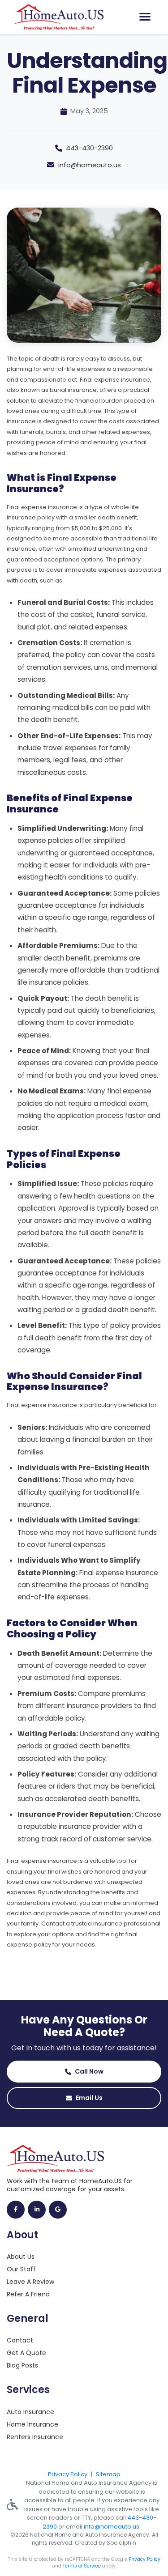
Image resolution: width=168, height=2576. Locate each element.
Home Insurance (32, 2424)
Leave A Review (30, 2282)
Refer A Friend (28, 2294)
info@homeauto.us (90, 165)
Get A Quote (26, 2353)
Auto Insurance (30, 2412)
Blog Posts (22, 2365)
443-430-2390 (89, 148)
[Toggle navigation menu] (145, 17)
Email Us (89, 2098)
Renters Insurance (35, 2437)
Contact (20, 2340)
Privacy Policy (68, 2474)
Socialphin (121, 2543)
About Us (21, 2257)
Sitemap (108, 2474)
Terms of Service (82, 2566)
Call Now (89, 2071)
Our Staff (21, 2269)
